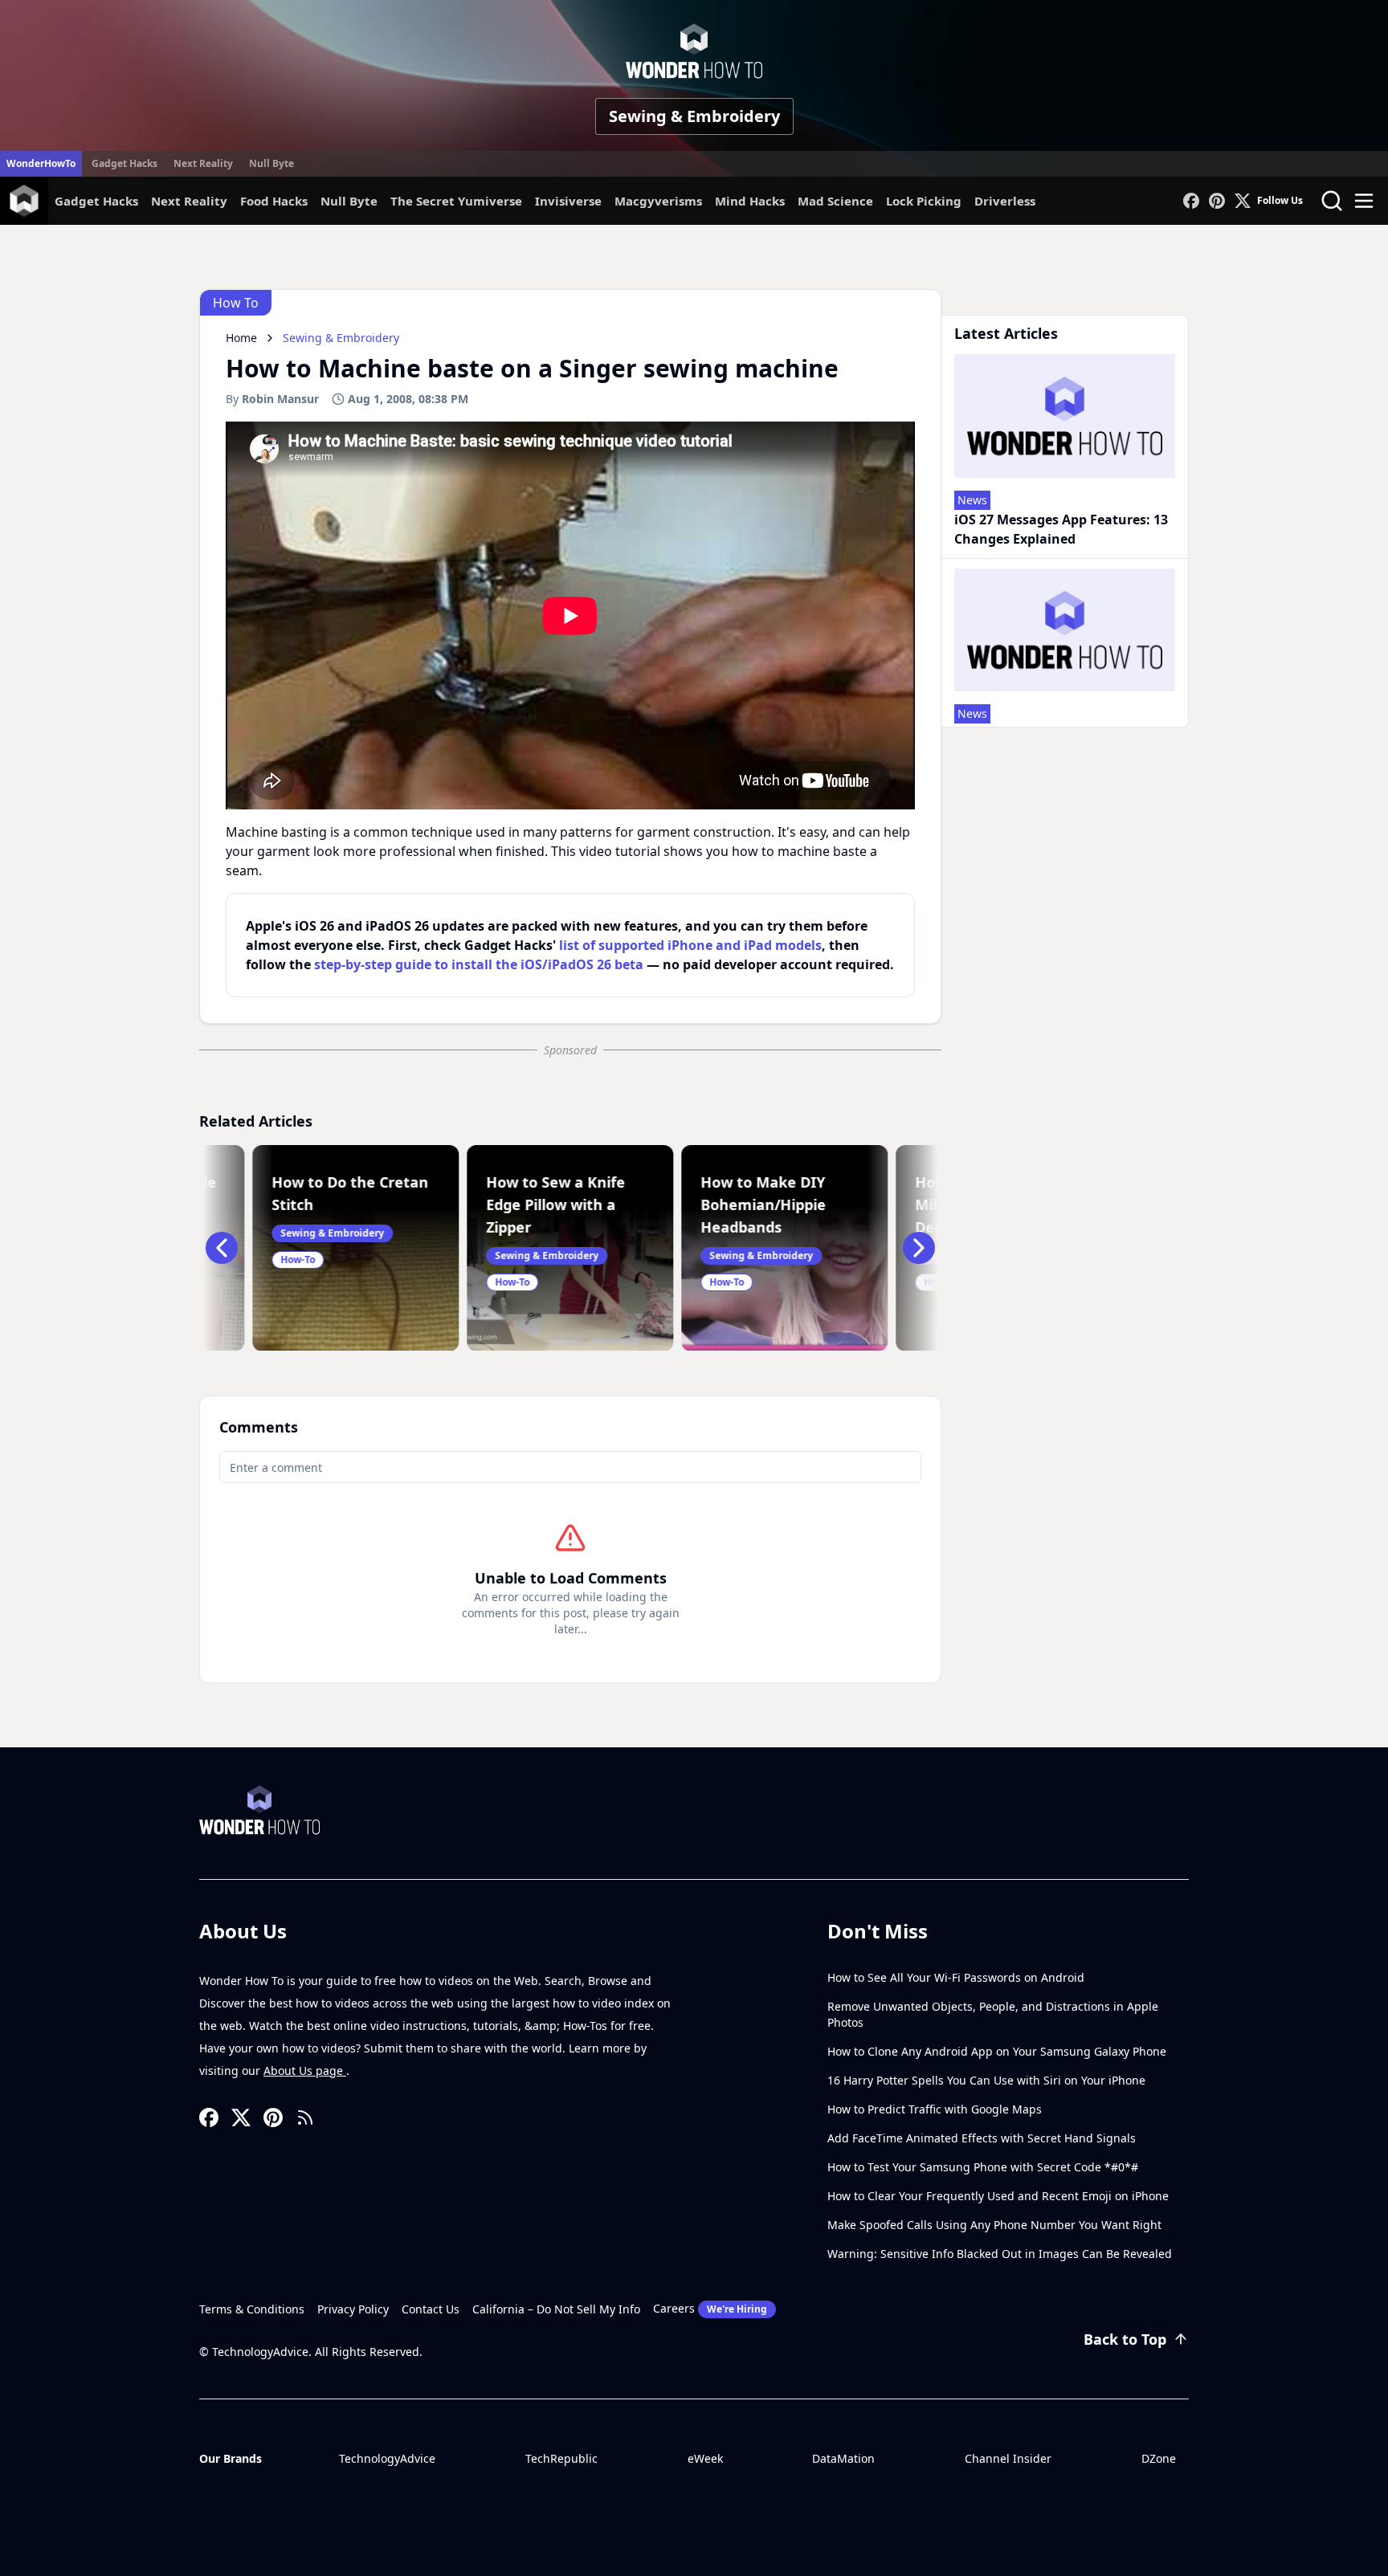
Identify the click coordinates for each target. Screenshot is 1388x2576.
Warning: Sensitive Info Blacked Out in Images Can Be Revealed (1000, 2254)
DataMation (843, 2458)
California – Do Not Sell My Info (556, 2309)
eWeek (705, 2458)
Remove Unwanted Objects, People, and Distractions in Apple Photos (993, 2014)
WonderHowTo (41, 163)
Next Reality (203, 163)
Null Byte (271, 163)
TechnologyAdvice (387, 2458)
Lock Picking (924, 201)
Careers (710, 2308)
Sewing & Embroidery (694, 116)
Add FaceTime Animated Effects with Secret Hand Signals (982, 2138)
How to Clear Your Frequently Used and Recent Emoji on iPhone (998, 2196)
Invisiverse (568, 201)
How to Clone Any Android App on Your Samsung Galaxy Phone (997, 2051)
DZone (1159, 2458)
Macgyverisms (658, 201)
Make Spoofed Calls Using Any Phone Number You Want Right (994, 2225)
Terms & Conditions (252, 2309)
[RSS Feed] (305, 2117)
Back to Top (1125, 2339)
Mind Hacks (750, 201)
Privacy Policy (353, 2309)
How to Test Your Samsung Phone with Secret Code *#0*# (983, 2167)
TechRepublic (561, 2458)
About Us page (305, 2071)
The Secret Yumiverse (456, 201)
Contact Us (431, 2309)
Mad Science (835, 201)
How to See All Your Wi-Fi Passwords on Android (956, 1977)
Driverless (1005, 201)
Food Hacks (274, 201)
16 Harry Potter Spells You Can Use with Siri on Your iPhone (986, 2080)
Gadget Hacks (125, 163)
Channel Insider (1008, 2458)
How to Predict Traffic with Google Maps (935, 2109)
